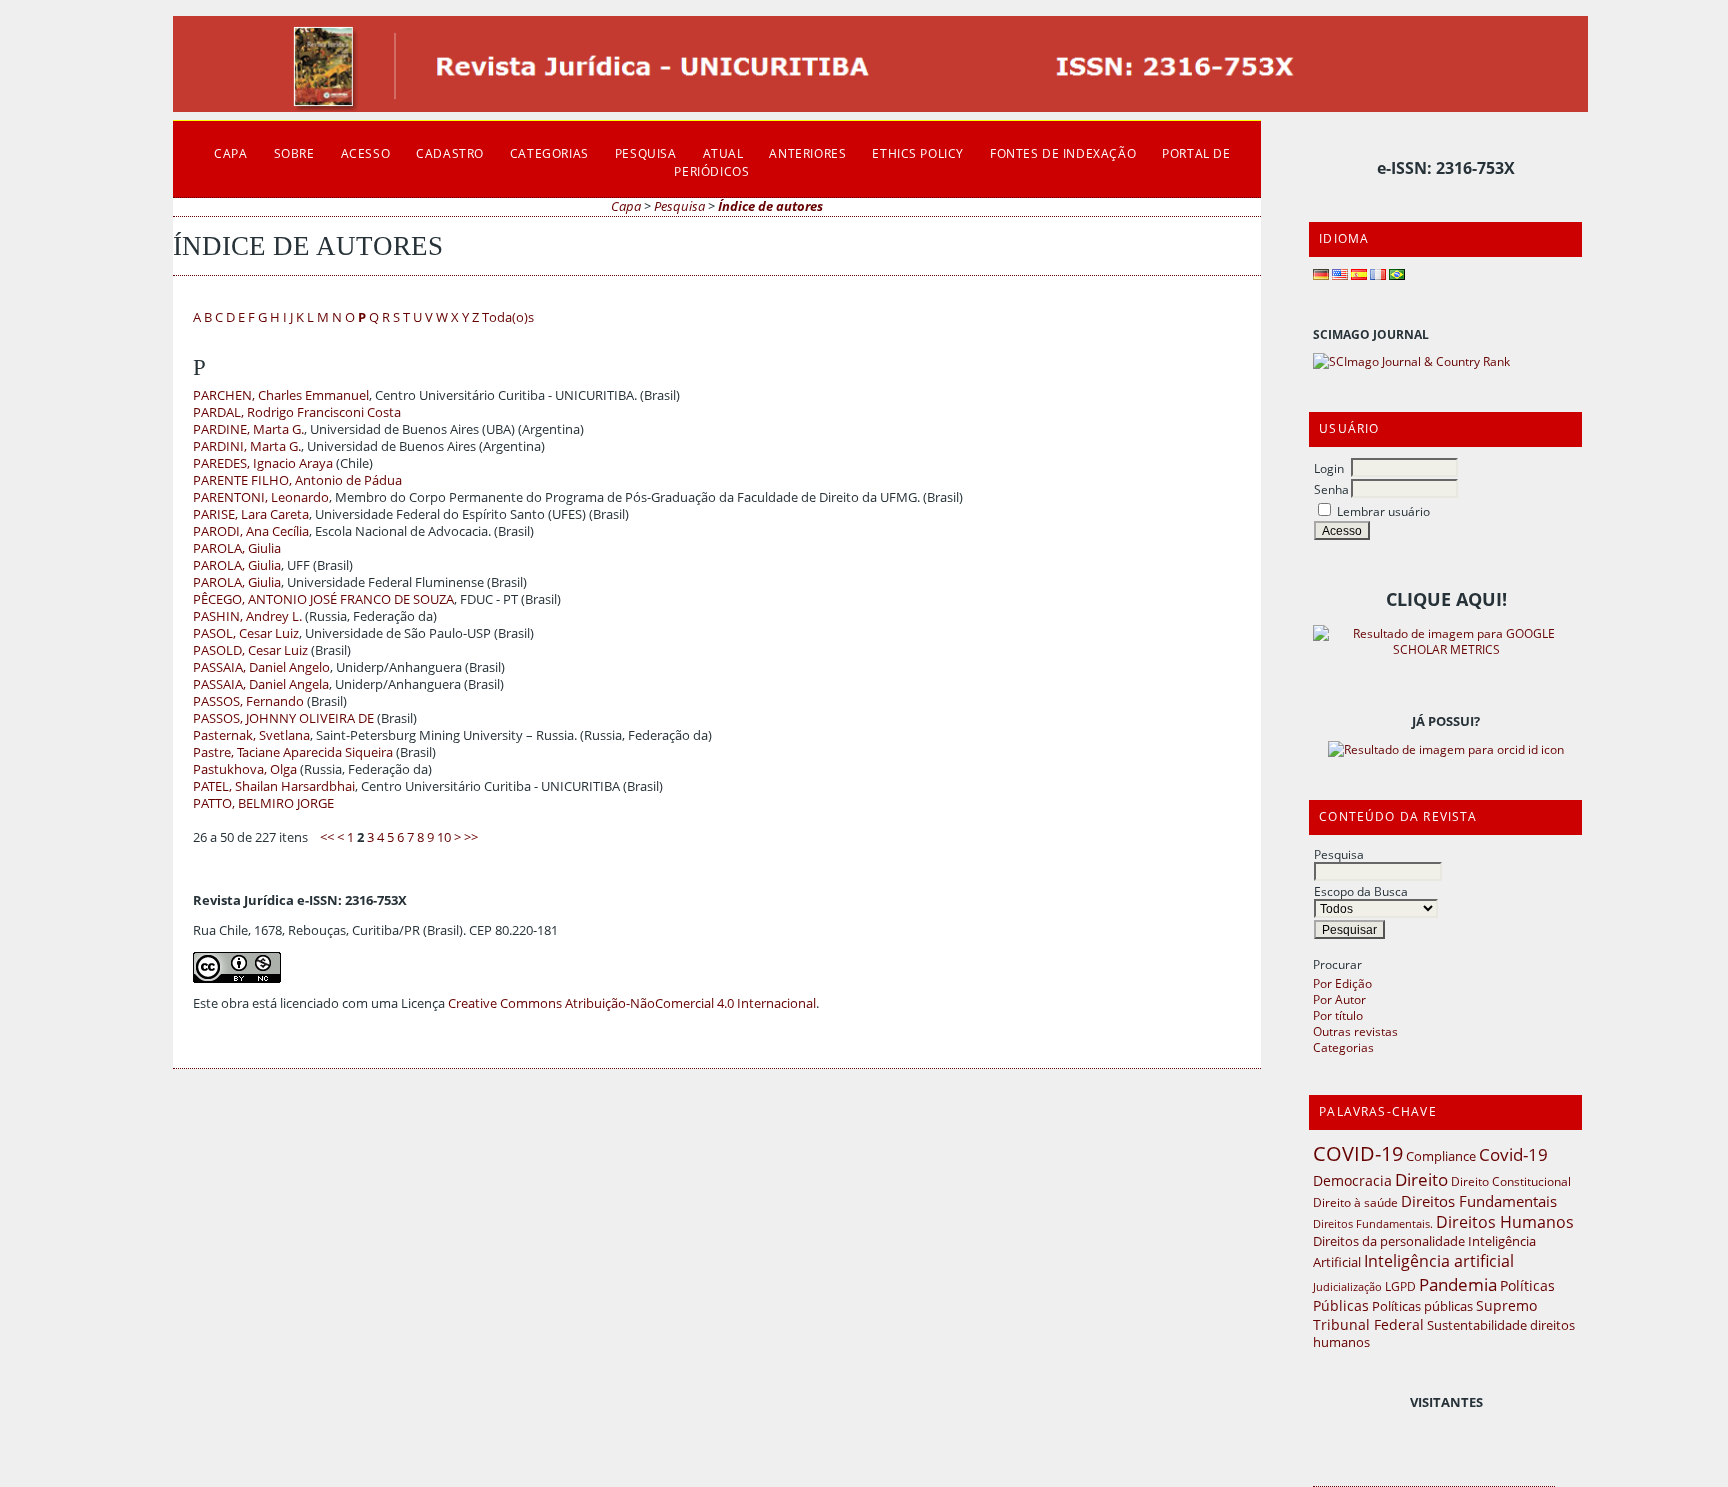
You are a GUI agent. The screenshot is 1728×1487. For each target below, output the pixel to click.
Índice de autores (770, 206)
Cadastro (450, 153)
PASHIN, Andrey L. (247, 616)
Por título (1338, 1015)
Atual (723, 153)
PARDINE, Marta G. (248, 429)
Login (1329, 468)
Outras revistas (1355, 1031)
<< (327, 837)
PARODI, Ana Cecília (251, 531)
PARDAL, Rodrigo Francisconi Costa (297, 412)
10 (444, 837)
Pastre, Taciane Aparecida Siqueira (293, 752)
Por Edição (1342, 983)
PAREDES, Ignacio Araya (263, 463)
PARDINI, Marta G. (247, 446)
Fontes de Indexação (1063, 153)
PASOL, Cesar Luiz (246, 633)
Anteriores (807, 153)
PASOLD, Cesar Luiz (250, 650)
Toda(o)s (508, 317)
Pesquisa (1339, 854)
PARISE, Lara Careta (251, 514)
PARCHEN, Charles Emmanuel (281, 395)
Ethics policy (918, 153)
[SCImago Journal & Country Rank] (1411, 361)
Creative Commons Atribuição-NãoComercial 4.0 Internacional (632, 1003)
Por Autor (1339, 999)
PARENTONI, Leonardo (261, 497)
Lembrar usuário (1383, 511)
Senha (1331, 489)
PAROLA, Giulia (237, 548)
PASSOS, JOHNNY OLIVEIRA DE (283, 718)
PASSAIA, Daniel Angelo (261, 667)
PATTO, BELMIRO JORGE (263, 803)
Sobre (294, 153)
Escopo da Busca (1361, 891)
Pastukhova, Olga (245, 769)
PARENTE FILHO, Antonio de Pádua (297, 480)
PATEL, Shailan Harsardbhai (274, 786)
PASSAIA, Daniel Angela (261, 684)
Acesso (366, 153)
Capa (230, 153)
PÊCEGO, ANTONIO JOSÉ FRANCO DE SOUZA (323, 599)
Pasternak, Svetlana (251, 735)
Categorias (1343, 1047)
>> (471, 837)
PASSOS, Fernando (248, 701)
